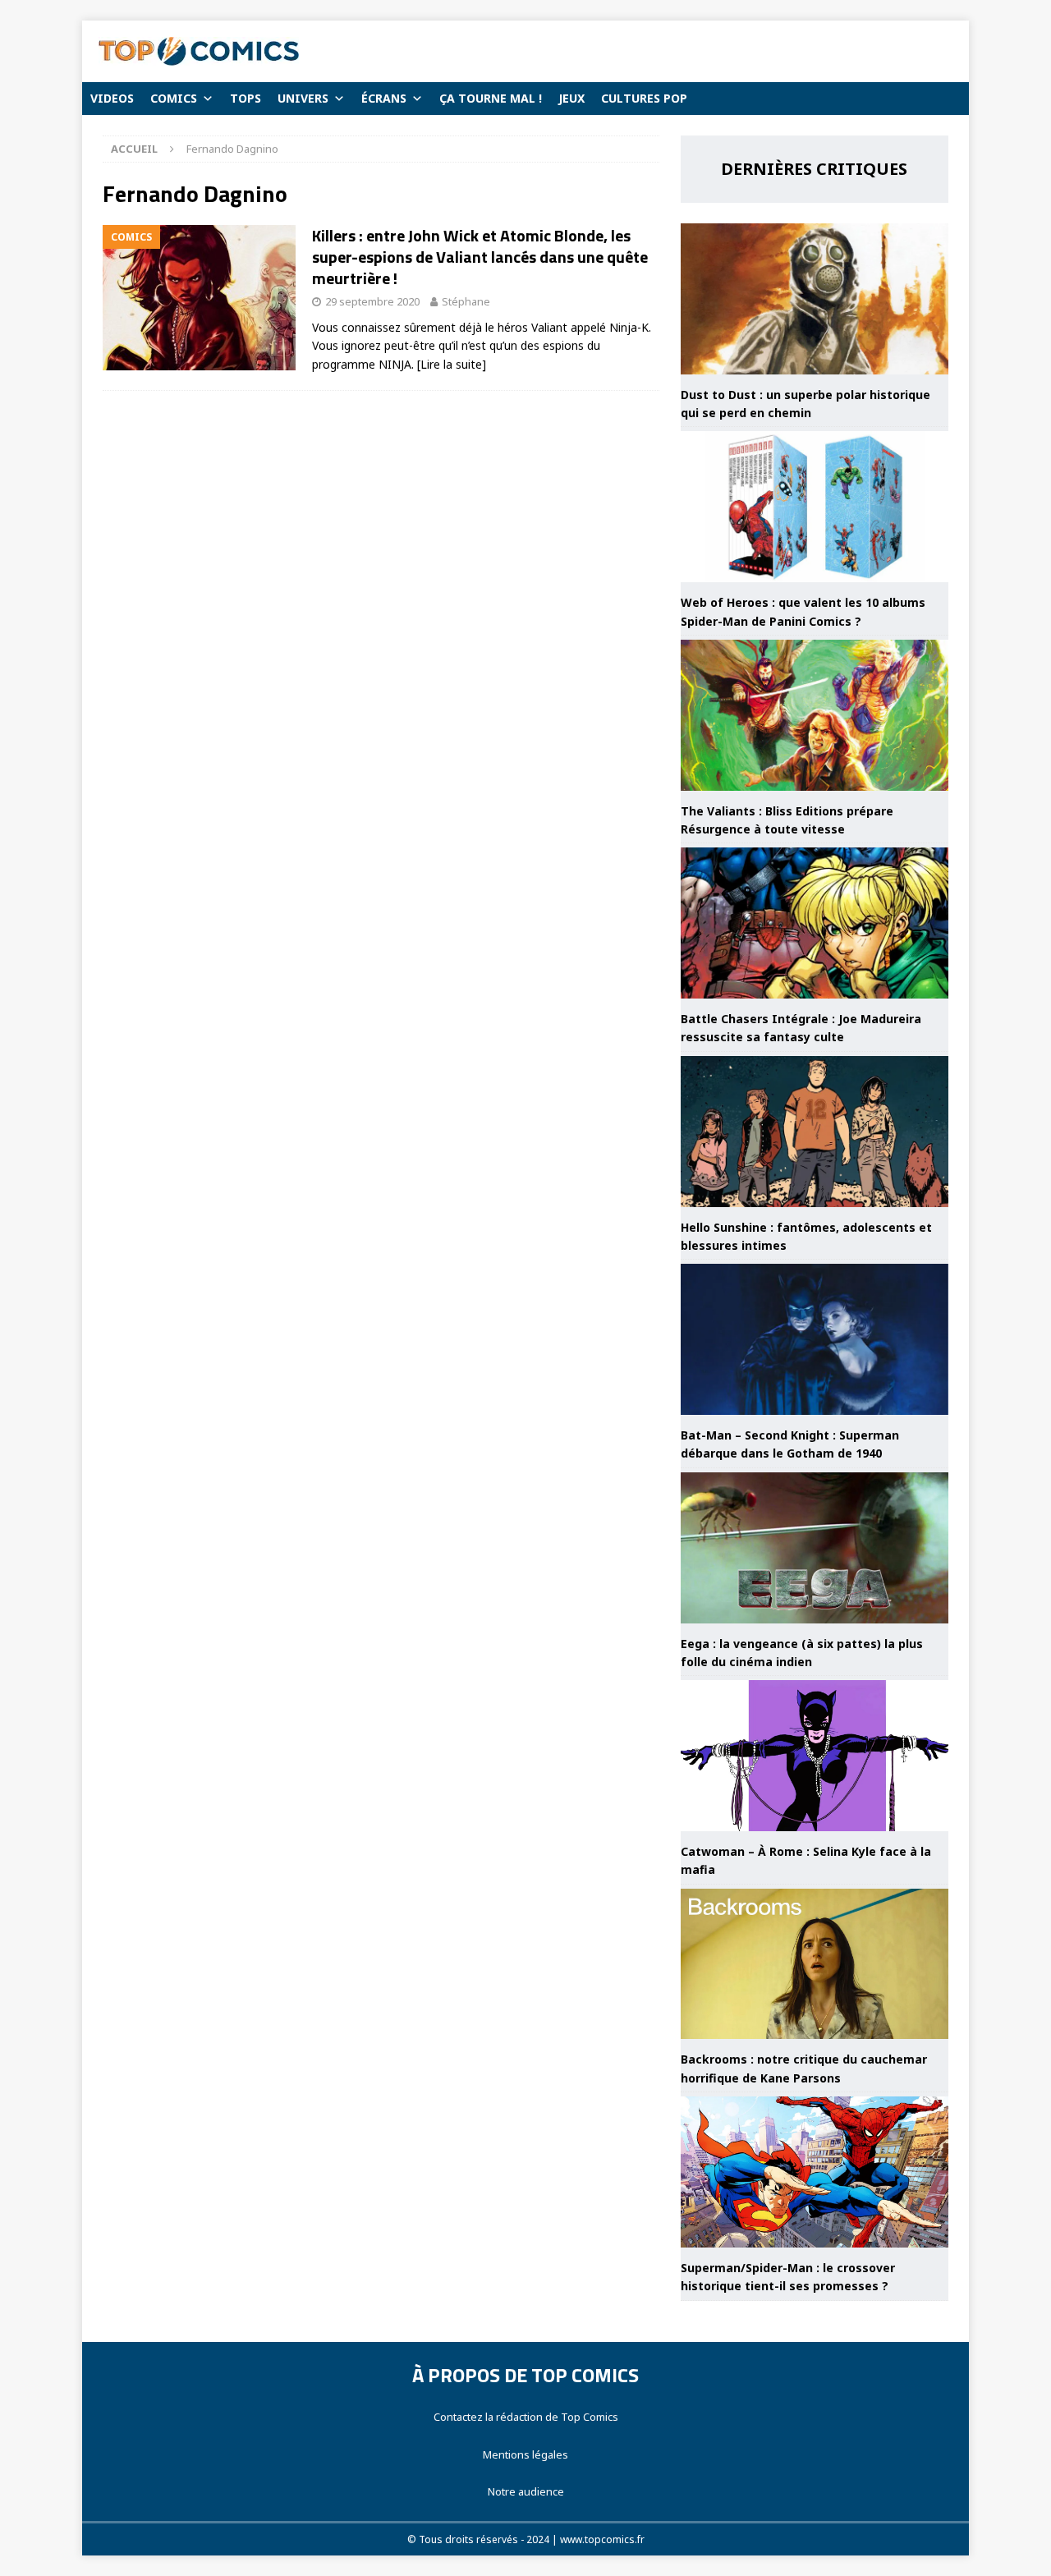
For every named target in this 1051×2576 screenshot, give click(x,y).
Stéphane (466, 301)
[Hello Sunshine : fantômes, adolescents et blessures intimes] (815, 1132)
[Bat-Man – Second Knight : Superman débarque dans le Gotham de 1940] (815, 1339)
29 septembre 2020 (372, 301)
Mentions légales (525, 2454)
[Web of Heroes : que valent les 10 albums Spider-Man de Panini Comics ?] (815, 507)
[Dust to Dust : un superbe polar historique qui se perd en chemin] (815, 299)
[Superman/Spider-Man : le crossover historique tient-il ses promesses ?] (815, 2172)
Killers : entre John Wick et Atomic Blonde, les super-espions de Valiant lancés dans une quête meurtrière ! (480, 257)
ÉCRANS (384, 98)
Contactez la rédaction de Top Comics (526, 2417)
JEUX (571, 98)
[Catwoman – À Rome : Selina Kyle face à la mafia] (815, 1756)
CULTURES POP (644, 98)
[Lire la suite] (452, 364)
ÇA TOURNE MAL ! (491, 98)
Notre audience (526, 2491)
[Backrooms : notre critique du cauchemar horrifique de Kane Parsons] (815, 1964)
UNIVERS (303, 98)
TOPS (246, 98)
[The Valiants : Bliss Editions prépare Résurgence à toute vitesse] (815, 715)
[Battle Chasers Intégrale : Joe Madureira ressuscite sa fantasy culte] (815, 923)
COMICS (174, 98)
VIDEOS (112, 98)
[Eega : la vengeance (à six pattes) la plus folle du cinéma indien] (815, 1548)
